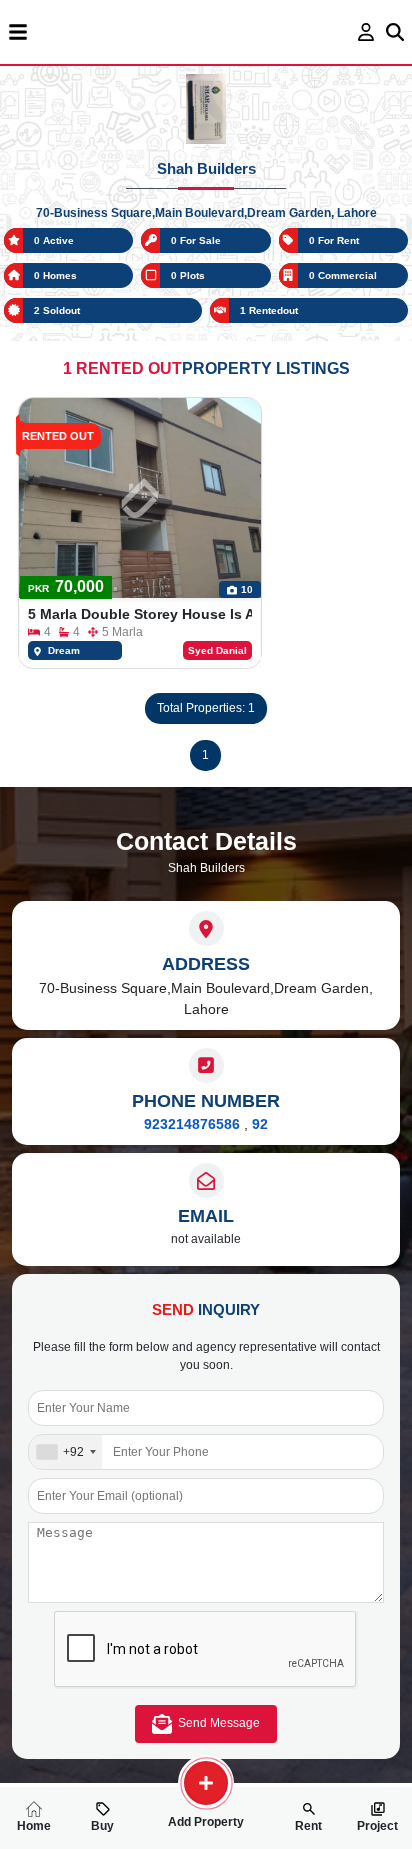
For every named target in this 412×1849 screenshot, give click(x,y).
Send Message (216, 1723)
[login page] (366, 32)
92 (260, 1124)
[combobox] (65, 1452)
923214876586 (192, 1124)
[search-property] (206, 1783)
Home (34, 1826)
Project (377, 1826)
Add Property (206, 1822)
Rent (308, 1826)
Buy (102, 1826)
